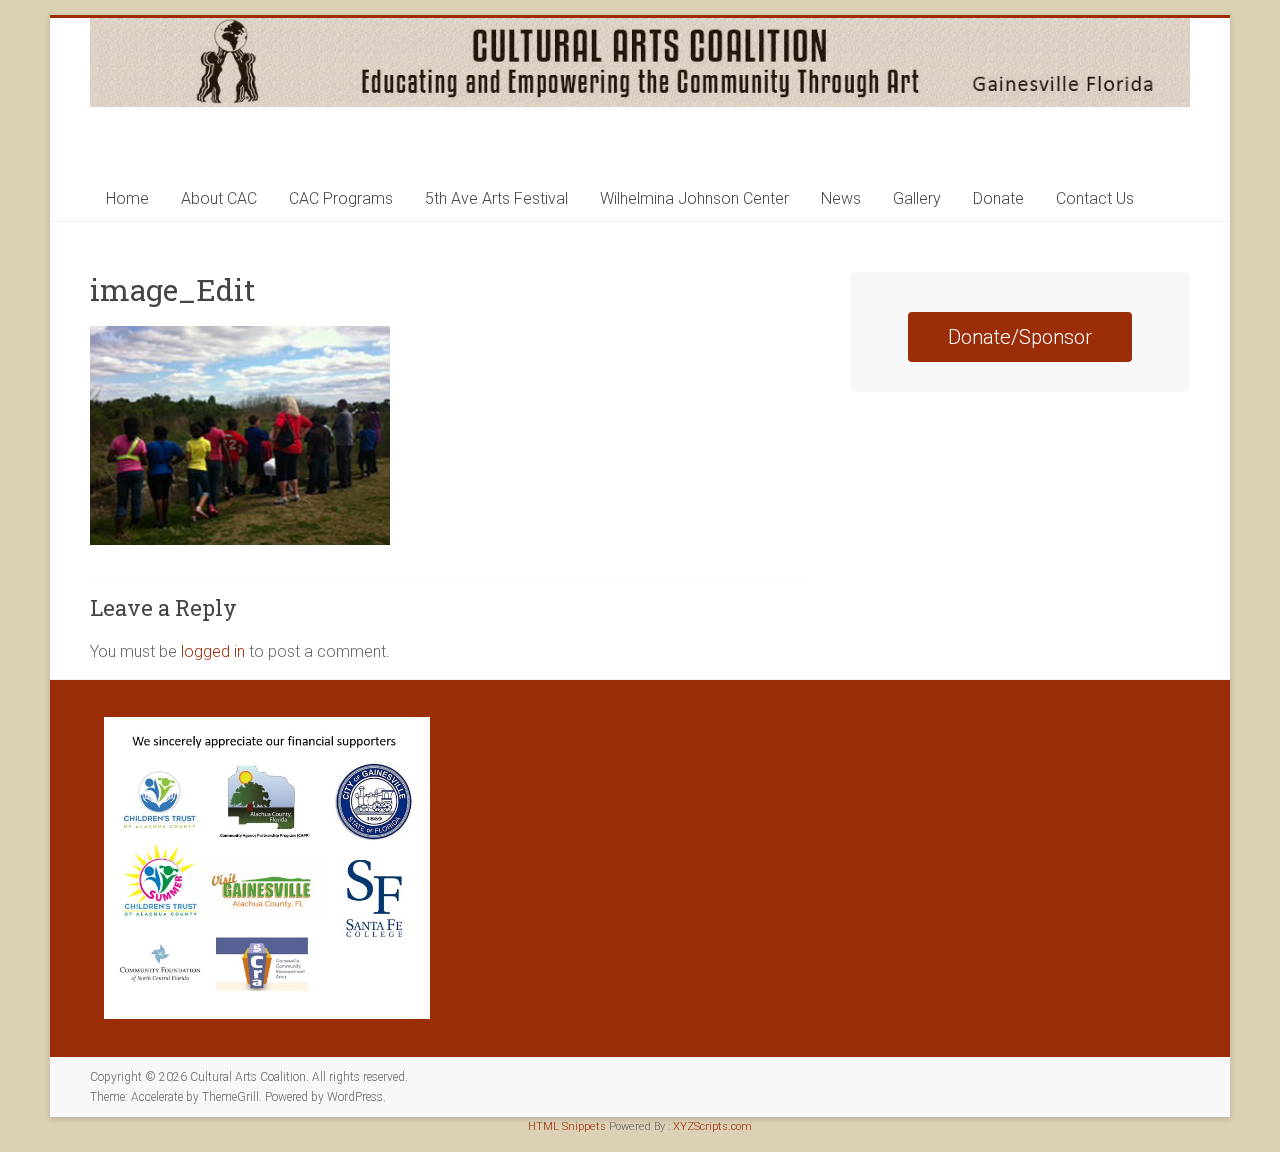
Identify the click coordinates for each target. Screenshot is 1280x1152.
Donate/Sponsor (1020, 337)
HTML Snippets (567, 1126)
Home (127, 198)
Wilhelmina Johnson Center (694, 198)
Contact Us (1095, 198)
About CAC (219, 198)
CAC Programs (341, 198)
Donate (998, 198)
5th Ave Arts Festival (496, 198)
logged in (213, 651)
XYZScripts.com (712, 1126)
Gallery (917, 198)
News (841, 198)
